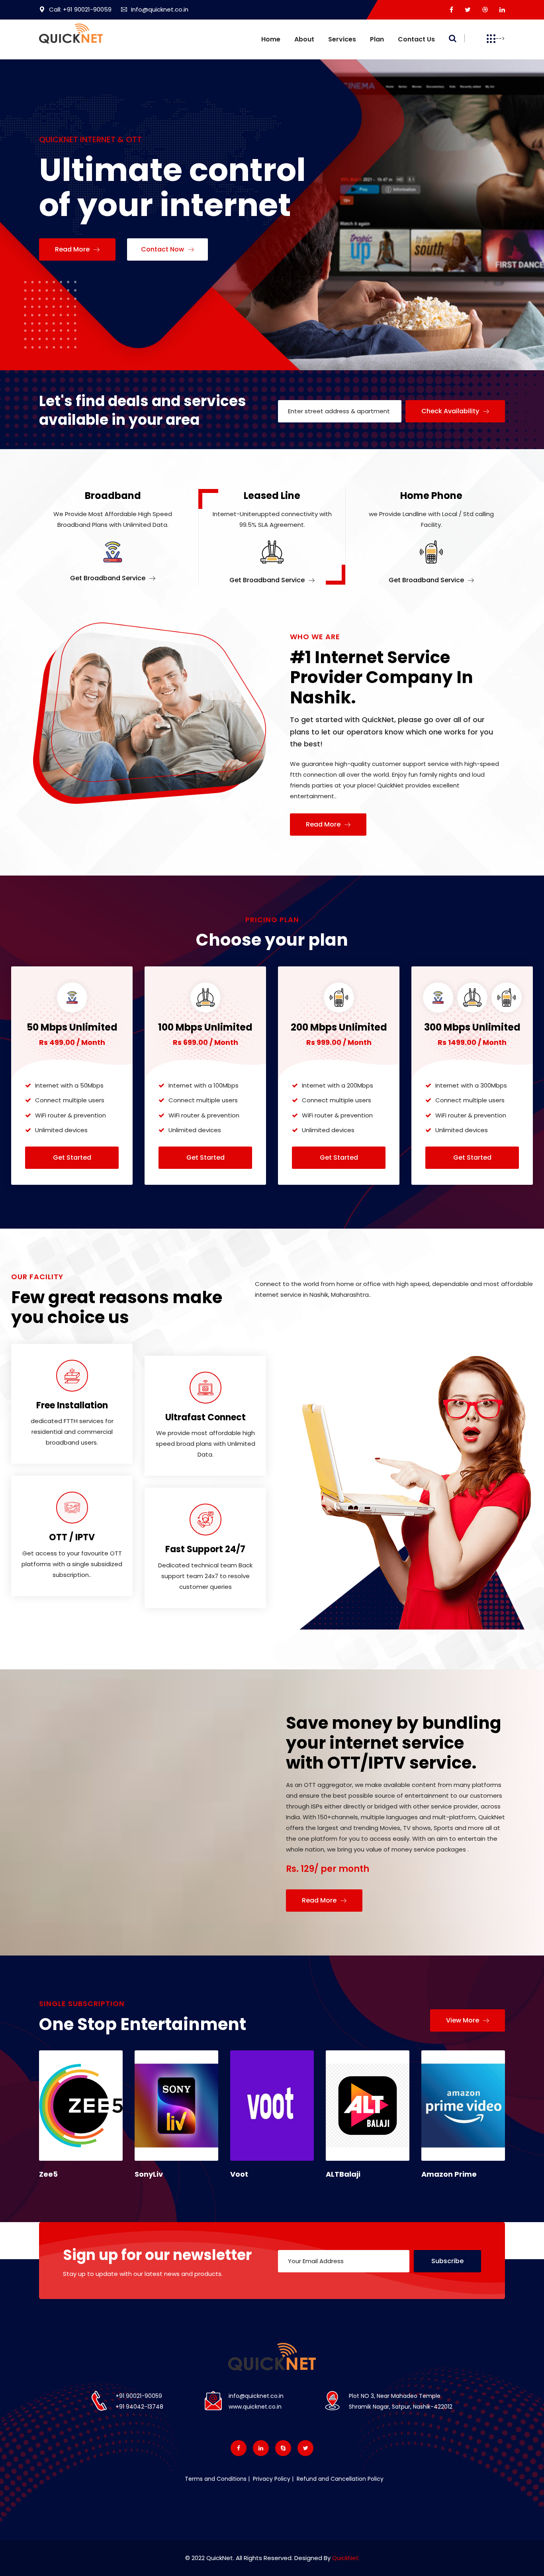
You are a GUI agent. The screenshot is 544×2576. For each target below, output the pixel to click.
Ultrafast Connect (205, 1417)
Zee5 (48, 2174)
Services (342, 39)
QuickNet (345, 2558)
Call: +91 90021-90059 (80, 9)
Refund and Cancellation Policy (339, 2479)
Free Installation (72, 1405)
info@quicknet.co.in (256, 2396)
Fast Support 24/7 (205, 1549)
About (304, 39)
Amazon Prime (449, 2174)
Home (271, 39)
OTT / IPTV (72, 1537)
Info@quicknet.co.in (160, 9)
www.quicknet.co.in (255, 2407)
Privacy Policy (271, 2479)
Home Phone (431, 496)
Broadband (113, 496)
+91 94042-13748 (139, 2407)
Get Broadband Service (109, 578)
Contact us (416, 39)
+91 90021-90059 (139, 2396)
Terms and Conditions (216, 2479)
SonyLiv (149, 2174)
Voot (239, 2174)
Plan (377, 39)
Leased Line (272, 496)
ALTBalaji (343, 2174)
